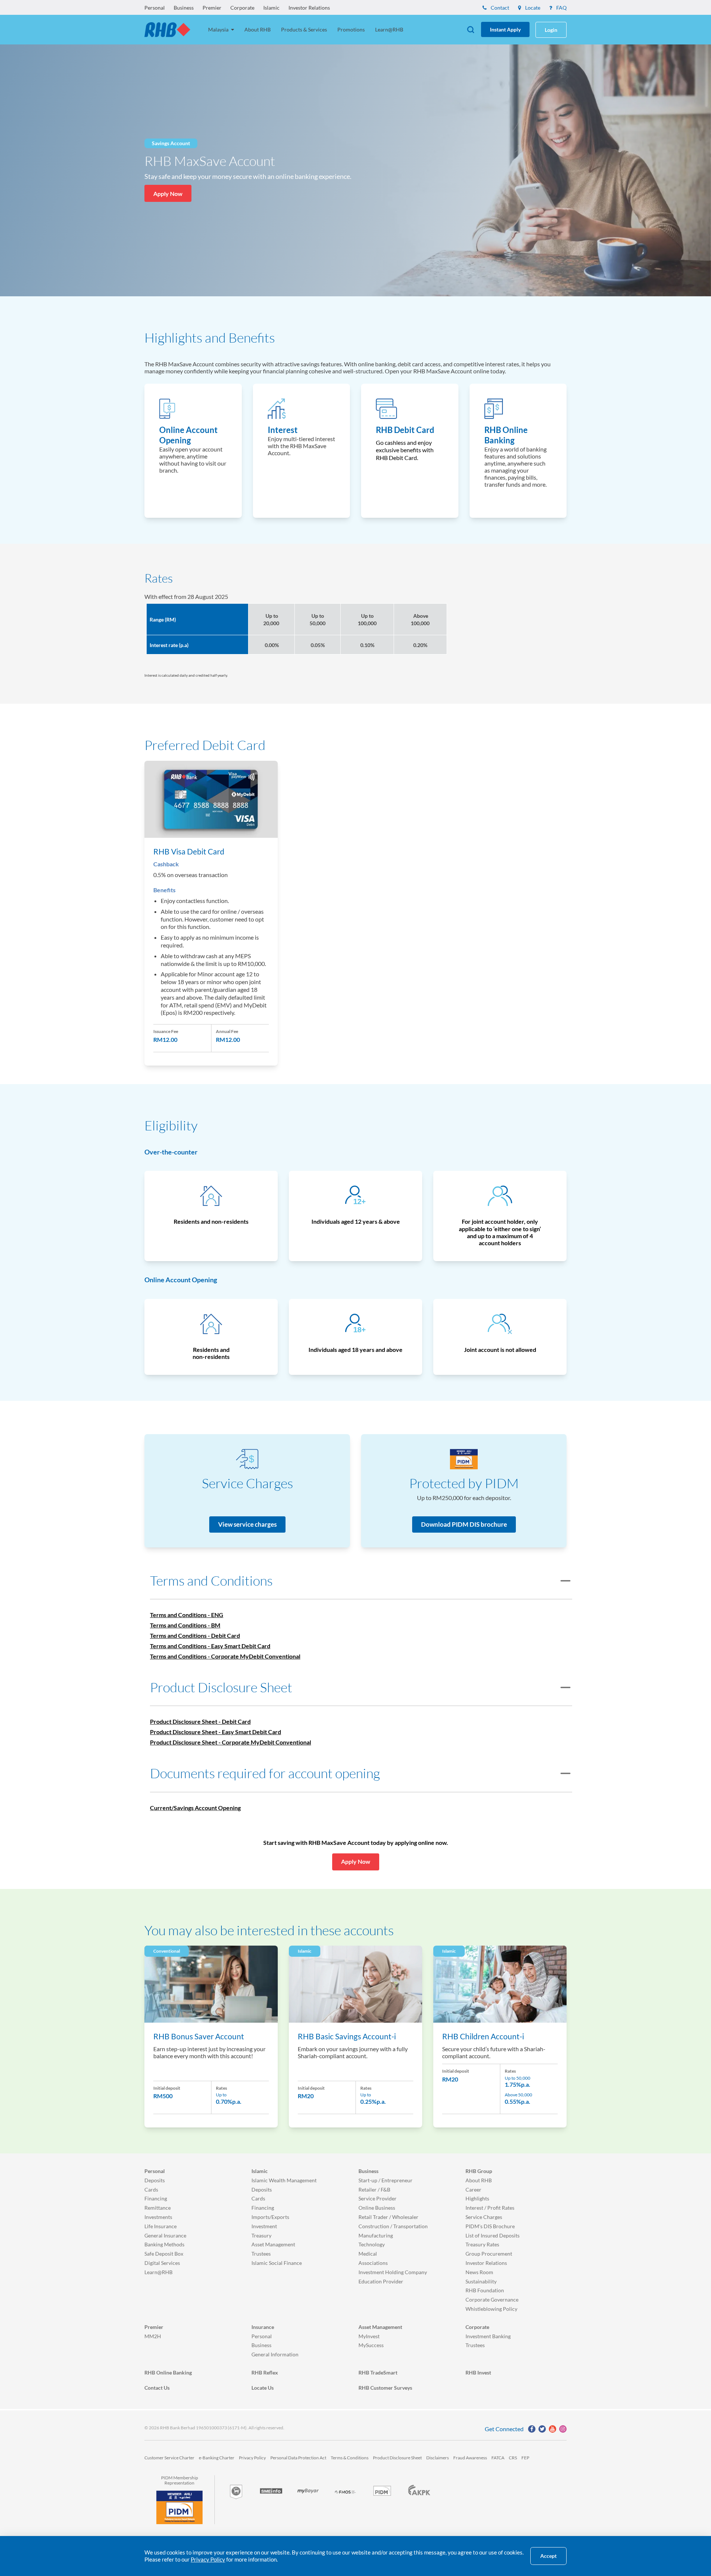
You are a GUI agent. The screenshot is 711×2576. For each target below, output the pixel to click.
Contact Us (157, 2388)
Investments (158, 2217)
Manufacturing (376, 2235)
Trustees (261, 2254)
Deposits (155, 2180)
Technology (372, 2244)
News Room (479, 2272)
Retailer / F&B (374, 2190)
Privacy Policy (252, 2458)
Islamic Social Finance (277, 2263)
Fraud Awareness (470, 2458)
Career (473, 2190)
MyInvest (369, 2336)
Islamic (271, 8)
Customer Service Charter (169, 2458)
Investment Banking (488, 2336)
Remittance (158, 2208)
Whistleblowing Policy (491, 2309)
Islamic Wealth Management (284, 2180)
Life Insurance (161, 2226)
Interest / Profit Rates (490, 2208)
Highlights (477, 2198)
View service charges (247, 1524)
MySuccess (371, 2345)
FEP (525, 2458)
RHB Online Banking (168, 2372)
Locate (532, 8)
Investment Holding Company (393, 2272)
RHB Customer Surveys (385, 2388)
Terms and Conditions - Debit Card (195, 1635)
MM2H (153, 2336)
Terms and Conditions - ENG (187, 1615)
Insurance (263, 2327)
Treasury (261, 2235)
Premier (212, 8)
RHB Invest (478, 2372)
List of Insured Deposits (493, 2235)
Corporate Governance (492, 2300)
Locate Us (263, 2388)
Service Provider (378, 2198)
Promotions (351, 29)
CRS (513, 2458)
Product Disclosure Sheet (397, 2458)
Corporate (242, 8)
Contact (499, 8)
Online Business (377, 2208)
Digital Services (162, 2263)
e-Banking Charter (217, 2458)
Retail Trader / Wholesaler (388, 2217)
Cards (151, 2190)
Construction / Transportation (393, 2226)
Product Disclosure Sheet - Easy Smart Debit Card (216, 1732)
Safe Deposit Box (164, 2254)
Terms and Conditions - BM (185, 1625)
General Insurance (165, 2235)
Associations (373, 2263)
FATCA (498, 2458)
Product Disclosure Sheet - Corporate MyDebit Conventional (231, 1742)
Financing (156, 2198)
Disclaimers (438, 2458)
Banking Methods (164, 2244)
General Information (275, 2354)
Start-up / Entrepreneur (385, 2180)
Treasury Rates (482, 2244)
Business (184, 8)
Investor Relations (309, 8)
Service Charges (484, 2217)
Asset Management (273, 2244)
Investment (264, 2226)
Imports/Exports (270, 2217)
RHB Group (479, 2171)
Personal (155, 8)
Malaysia (219, 29)
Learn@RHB (389, 29)
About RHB (258, 29)
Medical (368, 2254)
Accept (548, 2556)
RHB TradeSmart (378, 2372)
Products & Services (304, 29)
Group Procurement (489, 2254)
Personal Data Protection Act (298, 2458)
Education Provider (381, 2281)
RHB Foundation (485, 2290)
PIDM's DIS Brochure (490, 2226)
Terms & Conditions (350, 2458)
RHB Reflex (265, 2372)
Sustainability (481, 2281)
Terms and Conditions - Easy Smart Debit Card (210, 1646)
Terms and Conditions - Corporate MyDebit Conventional (225, 1656)
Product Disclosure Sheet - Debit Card (200, 1721)
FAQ (561, 8)
